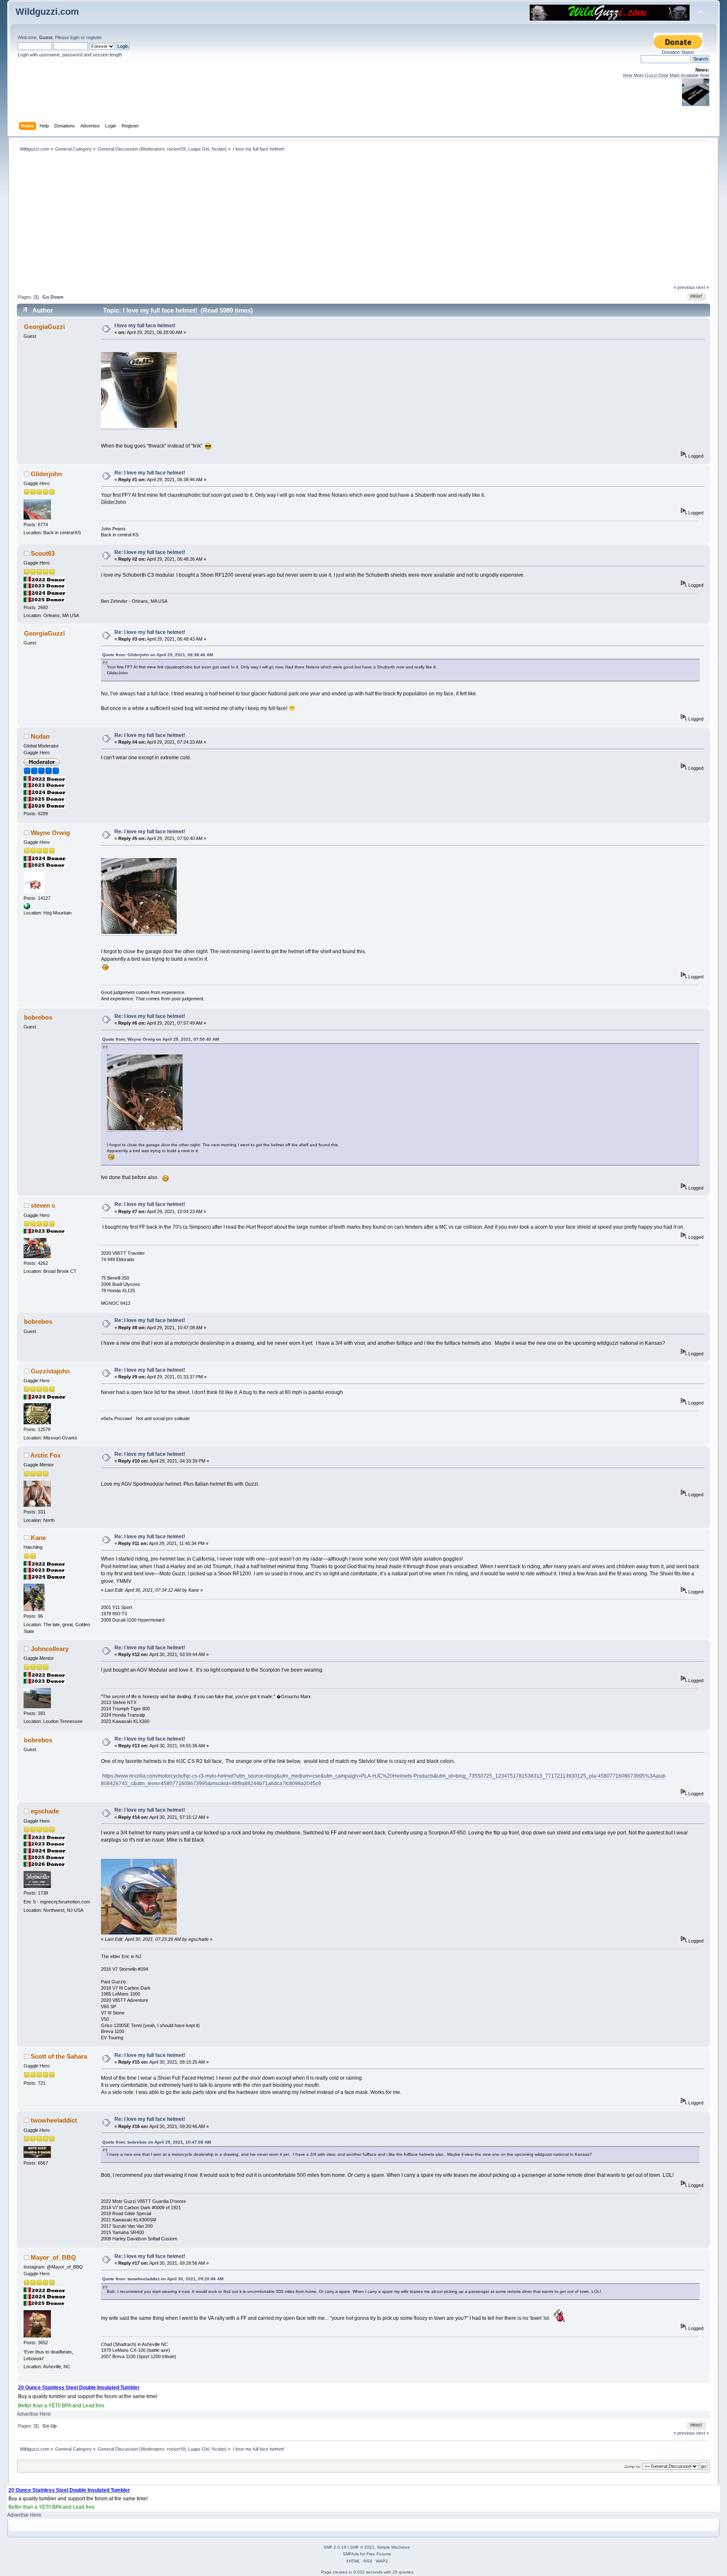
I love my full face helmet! (145, 326)
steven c (43, 1205)
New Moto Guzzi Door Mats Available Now (666, 75)
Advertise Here (34, 2414)
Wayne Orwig (50, 833)
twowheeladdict (54, 2120)
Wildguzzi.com (47, 12)
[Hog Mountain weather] (27, 908)
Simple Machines (393, 2547)
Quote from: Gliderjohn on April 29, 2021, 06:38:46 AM (158, 655)
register (94, 37)
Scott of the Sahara (59, 2056)
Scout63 (43, 553)
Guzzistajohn (50, 1371)
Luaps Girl (199, 149)
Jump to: (633, 2466)
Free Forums (379, 2554)
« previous (684, 287)
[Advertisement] (363, 221)
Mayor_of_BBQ (53, 2257)
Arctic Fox (45, 1455)
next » (703, 287)
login (75, 37)
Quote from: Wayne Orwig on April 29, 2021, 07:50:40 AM (161, 1039)
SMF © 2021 (362, 2547)
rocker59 (176, 149)
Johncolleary (50, 1649)
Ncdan (218, 149)
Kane (38, 1538)
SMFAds (351, 2554)
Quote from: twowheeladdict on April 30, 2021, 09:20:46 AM (163, 2279)
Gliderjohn (46, 474)
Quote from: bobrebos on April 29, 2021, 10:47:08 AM (157, 2142)
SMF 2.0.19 (335, 2547)
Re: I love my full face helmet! (150, 473)
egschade (45, 1811)
